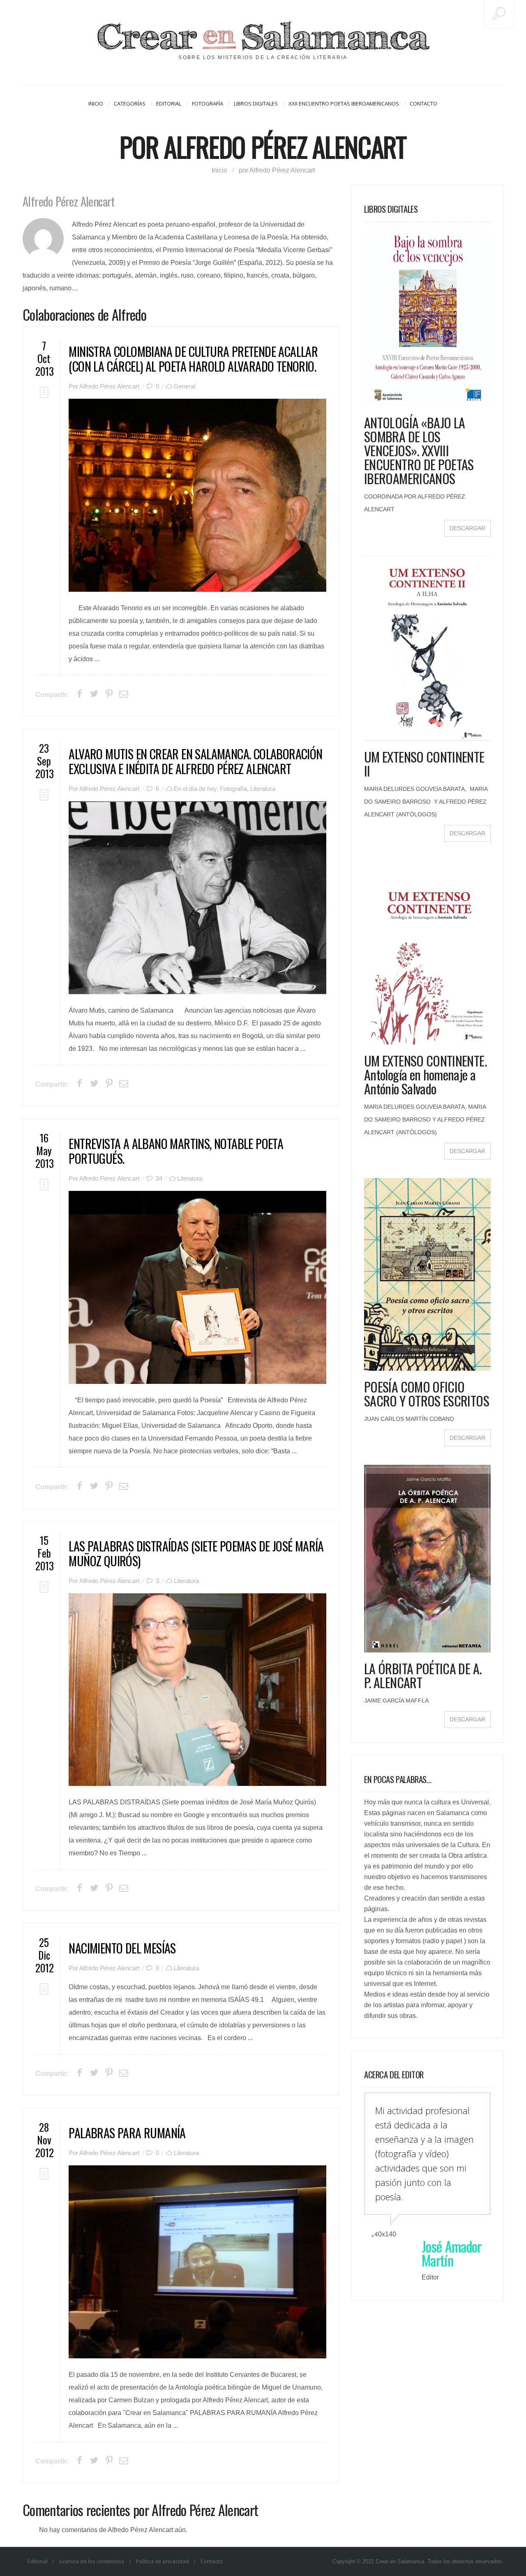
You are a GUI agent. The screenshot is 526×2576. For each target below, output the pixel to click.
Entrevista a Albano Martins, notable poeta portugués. (176, 1151)
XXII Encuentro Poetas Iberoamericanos (344, 103)
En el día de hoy (195, 789)
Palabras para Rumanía (127, 2133)
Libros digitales (256, 103)
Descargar (467, 528)
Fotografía (208, 103)
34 (159, 1178)
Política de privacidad (163, 2561)
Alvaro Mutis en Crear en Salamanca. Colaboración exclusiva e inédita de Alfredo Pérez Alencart (195, 761)
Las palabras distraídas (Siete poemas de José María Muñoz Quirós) (196, 1553)
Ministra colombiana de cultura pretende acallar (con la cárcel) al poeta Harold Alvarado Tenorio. (193, 359)
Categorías (130, 103)
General (185, 386)
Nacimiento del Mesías (122, 1948)
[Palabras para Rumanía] (197, 2262)
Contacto (423, 103)
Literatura (263, 789)
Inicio (96, 103)
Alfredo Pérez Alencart (109, 386)
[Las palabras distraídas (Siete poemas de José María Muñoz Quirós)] (197, 1690)
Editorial (169, 103)
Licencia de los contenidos (92, 2561)
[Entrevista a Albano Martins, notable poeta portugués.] (197, 1287)
